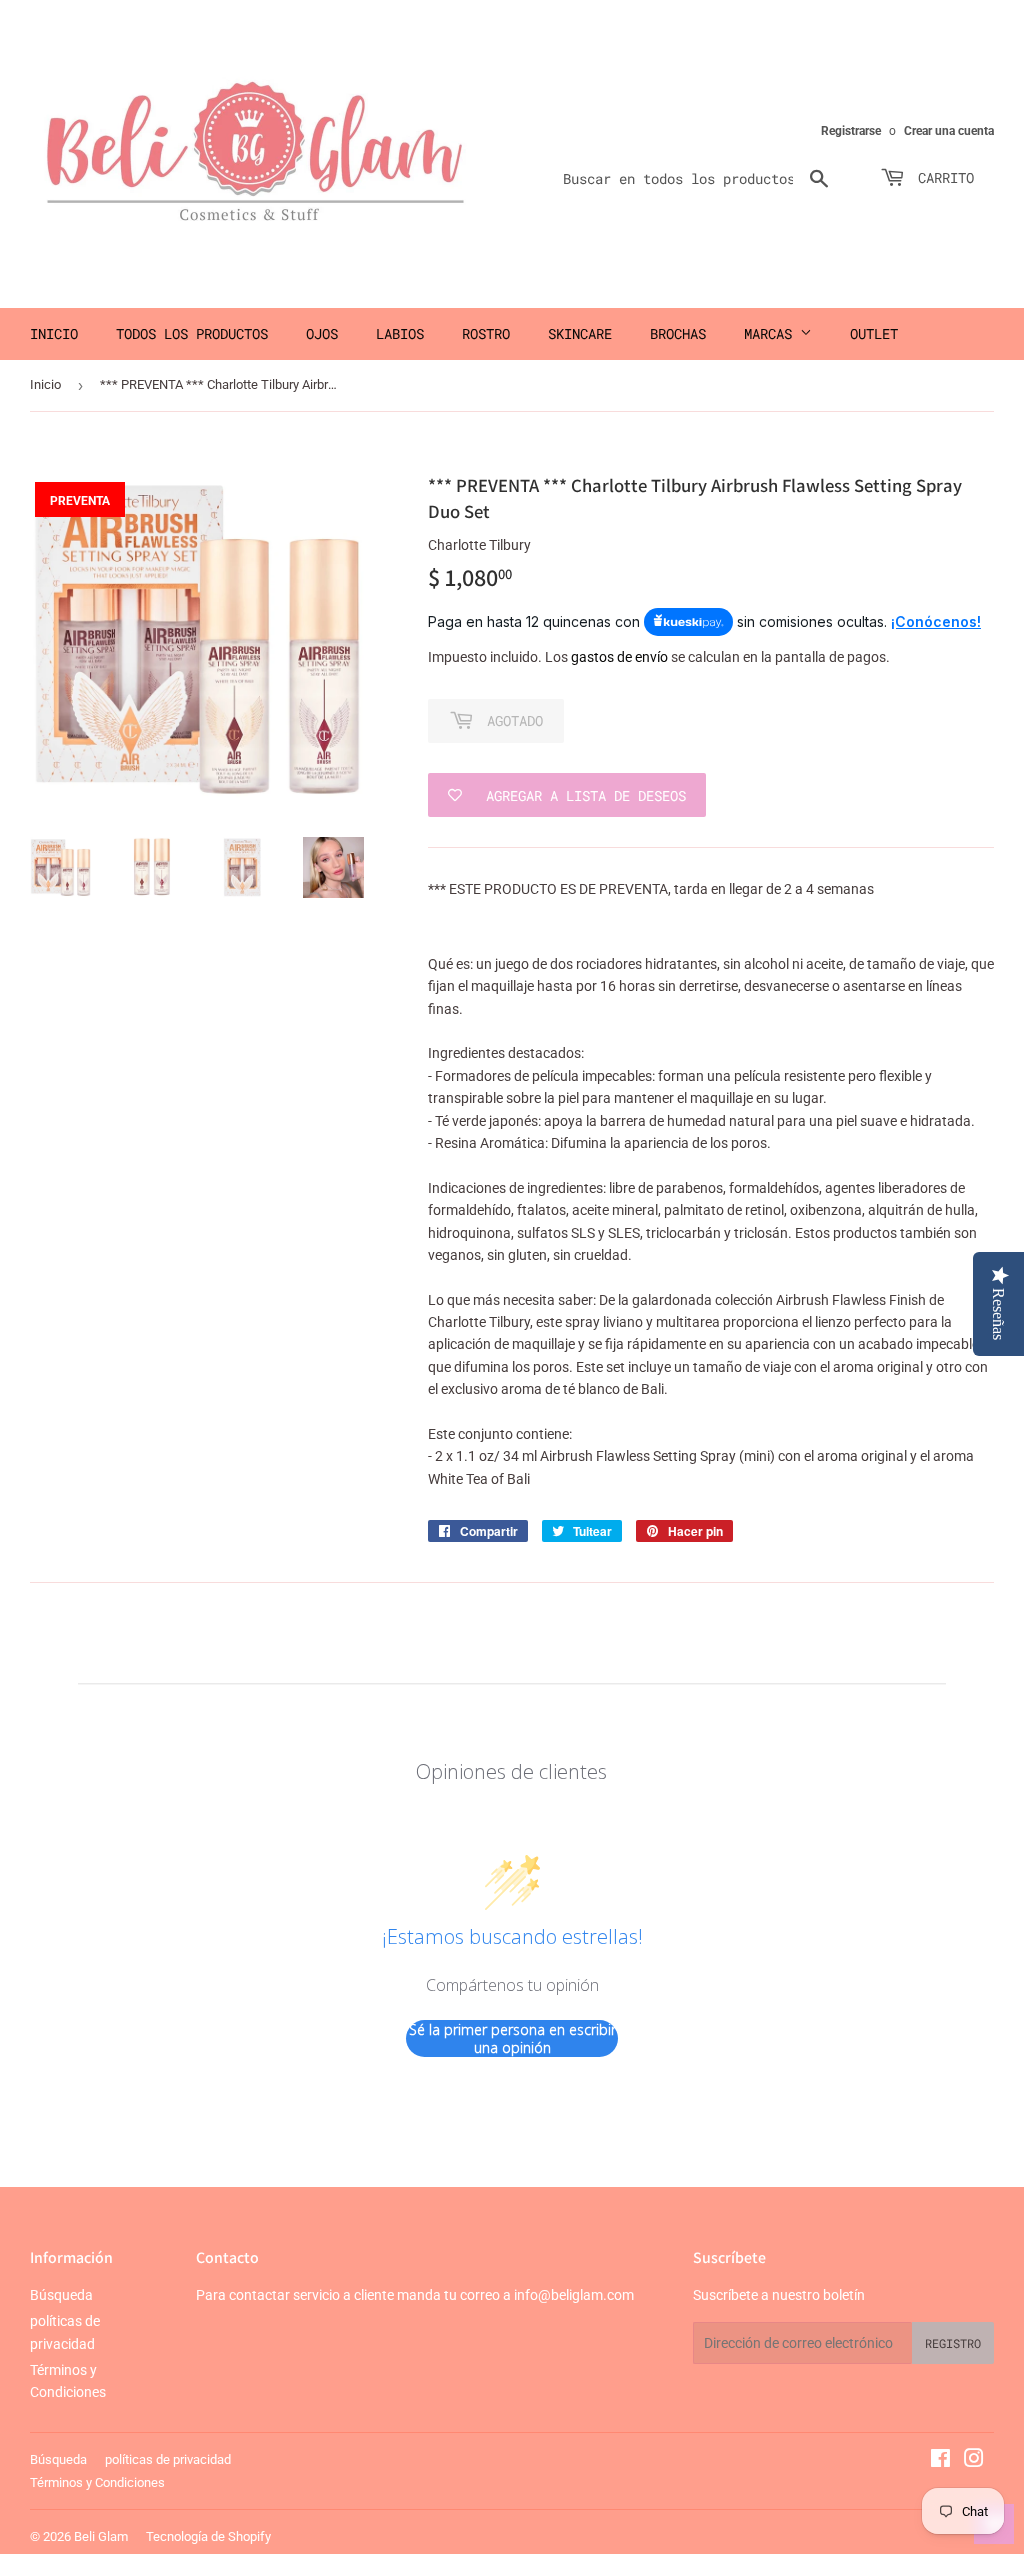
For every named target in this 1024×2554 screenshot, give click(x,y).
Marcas (772, 333)
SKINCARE (580, 333)
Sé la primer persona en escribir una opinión (512, 2038)
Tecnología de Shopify (208, 2536)
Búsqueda (61, 2295)
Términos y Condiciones (97, 2482)
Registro (953, 2343)
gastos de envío (619, 657)
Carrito (942, 177)
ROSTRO (486, 333)
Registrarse (851, 131)
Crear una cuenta (949, 131)
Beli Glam (101, 2536)
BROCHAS (678, 333)
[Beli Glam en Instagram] (974, 2461)
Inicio (54, 333)
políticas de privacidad (168, 2459)
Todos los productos (192, 333)
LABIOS (400, 333)
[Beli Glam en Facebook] (940, 2461)
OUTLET (874, 333)
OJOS (322, 333)
